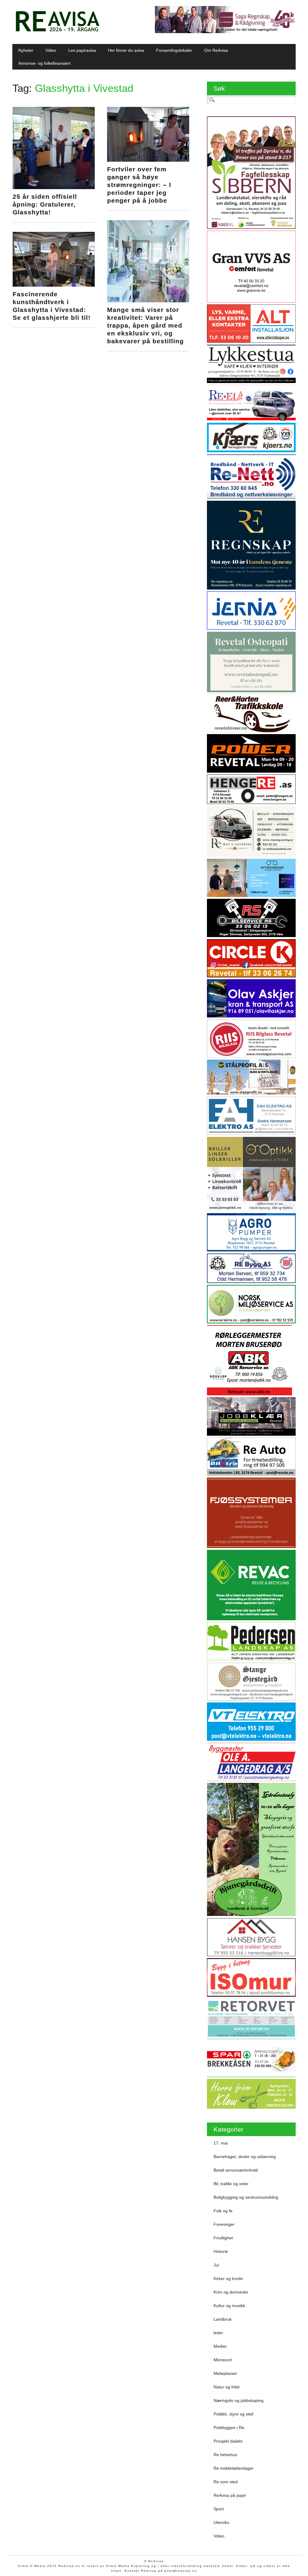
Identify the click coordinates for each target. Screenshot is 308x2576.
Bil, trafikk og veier (231, 2184)
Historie (221, 2251)
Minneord (223, 2360)
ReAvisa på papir (230, 2495)
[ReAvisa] (57, 32)
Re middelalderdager (234, 2468)
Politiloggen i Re (229, 2428)
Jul (216, 2265)
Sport (219, 2509)
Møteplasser (225, 2373)
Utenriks (221, 2522)
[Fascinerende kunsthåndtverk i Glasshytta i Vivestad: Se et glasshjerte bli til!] (54, 285)
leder (218, 2333)
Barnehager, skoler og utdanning (245, 2157)
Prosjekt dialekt (228, 2441)
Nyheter (26, 50)
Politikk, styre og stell (233, 2414)
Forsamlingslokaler (174, 50)
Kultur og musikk (229, 2306)
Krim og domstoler (231, 2292)
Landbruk (223, 2319)
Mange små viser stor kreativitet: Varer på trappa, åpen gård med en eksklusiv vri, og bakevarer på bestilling (145, 325)
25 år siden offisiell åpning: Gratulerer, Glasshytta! (45, 204)
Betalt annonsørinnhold (236, 2170)
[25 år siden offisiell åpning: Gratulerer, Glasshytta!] (54, 188)
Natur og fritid (226, 2387)
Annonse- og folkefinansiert (44, 63)
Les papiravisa (82, 50)
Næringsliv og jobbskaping (239, 2400)
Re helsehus (225, 2455)
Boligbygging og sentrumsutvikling (246, 2197)
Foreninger (224, 2224)
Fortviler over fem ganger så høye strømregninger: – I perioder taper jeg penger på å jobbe (139, 185)
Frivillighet (223, 2238)
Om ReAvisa (216, 50)
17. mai (221, 2143)
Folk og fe (223, 2211)
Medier (220, 2346)
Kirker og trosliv (228, 2279)
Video (51, 50)
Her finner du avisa (126, 50)
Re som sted (226, 2482)
